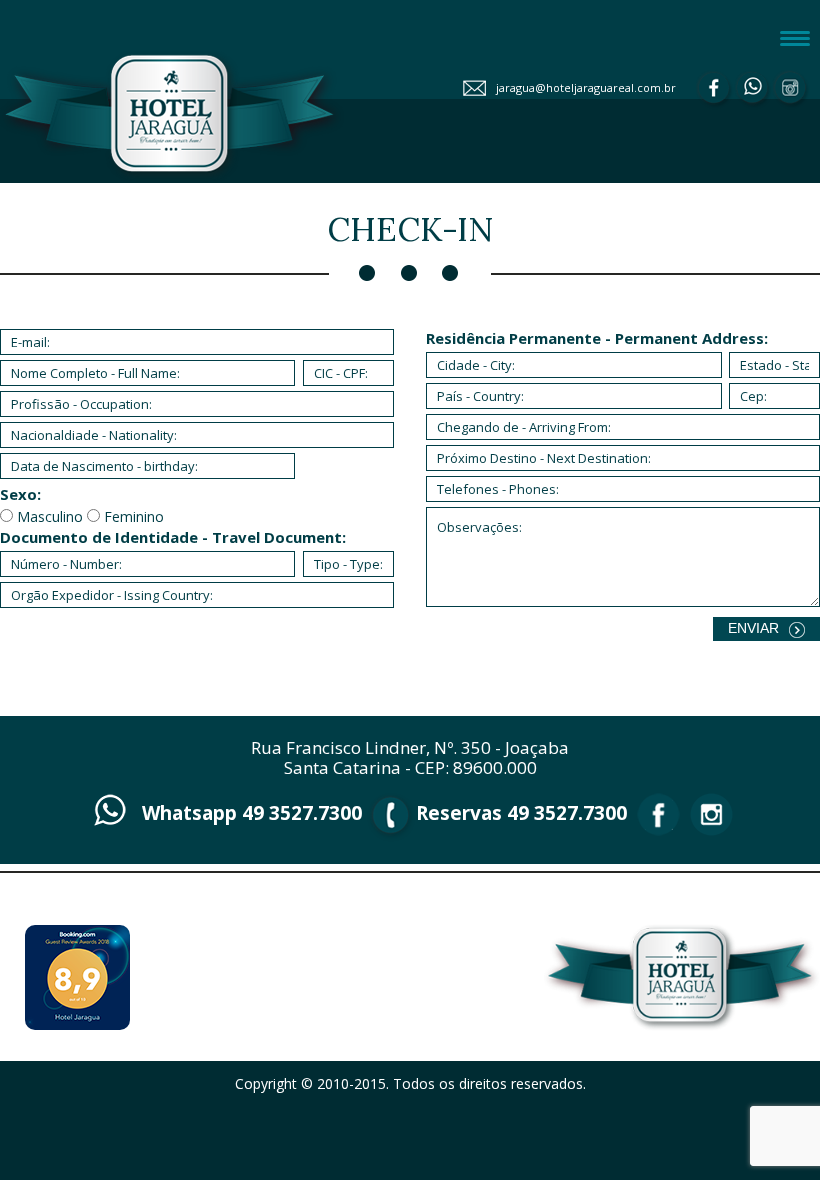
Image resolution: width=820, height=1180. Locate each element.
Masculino (50, 516)
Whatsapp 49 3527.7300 (252, 813)
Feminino (134, 516)
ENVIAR (753, 628)
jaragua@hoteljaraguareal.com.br (586, 87)
